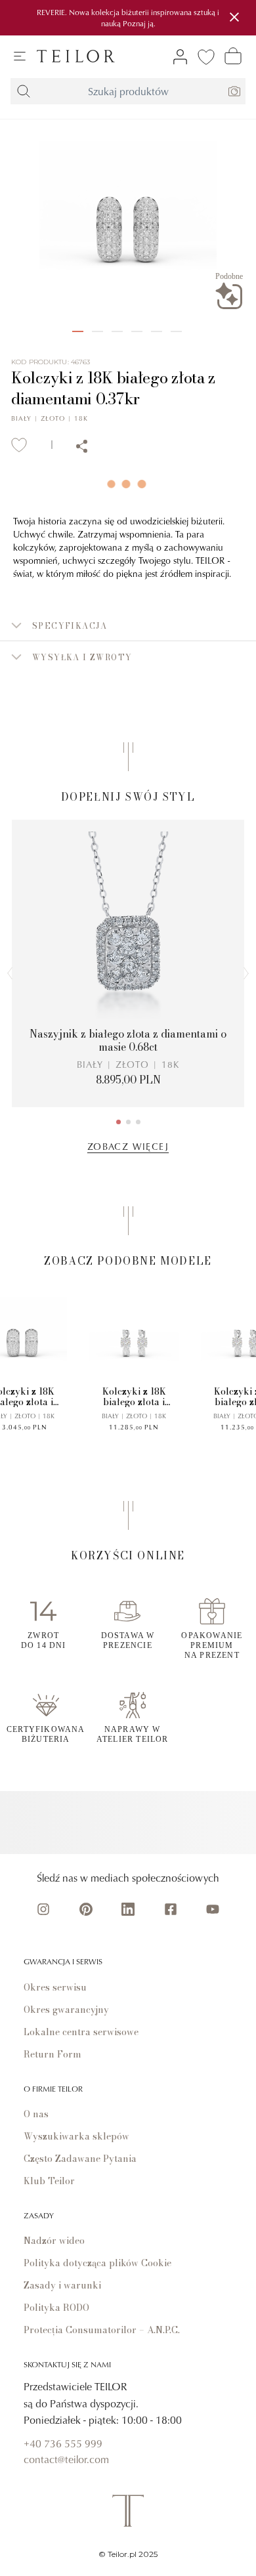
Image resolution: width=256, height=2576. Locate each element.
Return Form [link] (53, 2054)
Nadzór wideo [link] (54, 2241)
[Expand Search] (24, 91)
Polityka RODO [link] (56, 2308)
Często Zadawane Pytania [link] (80, 2159)
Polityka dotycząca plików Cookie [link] (97, 2263)
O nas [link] (36, 2114)
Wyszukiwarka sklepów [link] (76, 2136)
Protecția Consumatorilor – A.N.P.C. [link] (102, 2330)
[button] (128, 625)
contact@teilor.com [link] (66, 2459)
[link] (76, 56)
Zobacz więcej (128, 1146)
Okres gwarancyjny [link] (66, 2010)
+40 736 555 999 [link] (63, 2443)
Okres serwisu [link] (55, 1987)
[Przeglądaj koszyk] (233, 56)
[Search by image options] (234, 91)
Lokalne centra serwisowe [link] (81, 2032)
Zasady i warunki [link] (62, 2285)
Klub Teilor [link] (49, 2181)
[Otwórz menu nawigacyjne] (20, 56)
